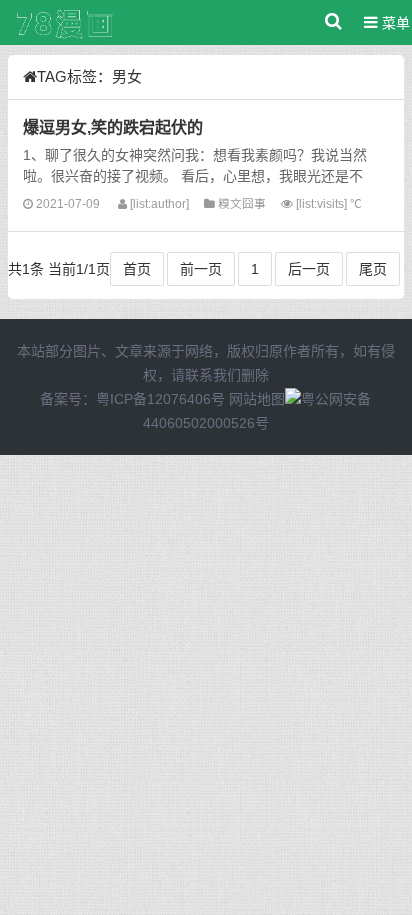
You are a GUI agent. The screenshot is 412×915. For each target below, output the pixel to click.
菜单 (394, 23)
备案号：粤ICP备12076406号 (132, 399)
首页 (137, 269)
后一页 (309, 269)
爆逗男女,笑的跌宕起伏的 (113, 127)
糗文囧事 (242, 203)
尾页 (373, 269)
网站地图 (257, 399)
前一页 (201, 269)
